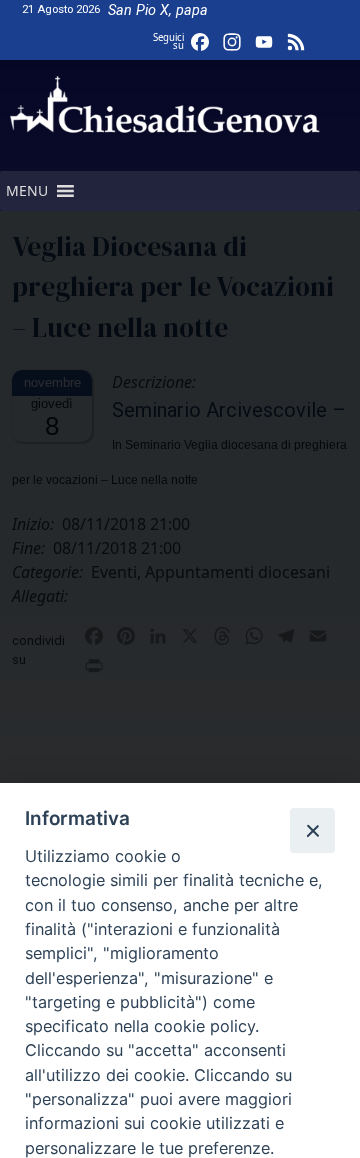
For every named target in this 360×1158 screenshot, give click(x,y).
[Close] (312, 830)
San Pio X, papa (158, 10)
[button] (27, 191)
